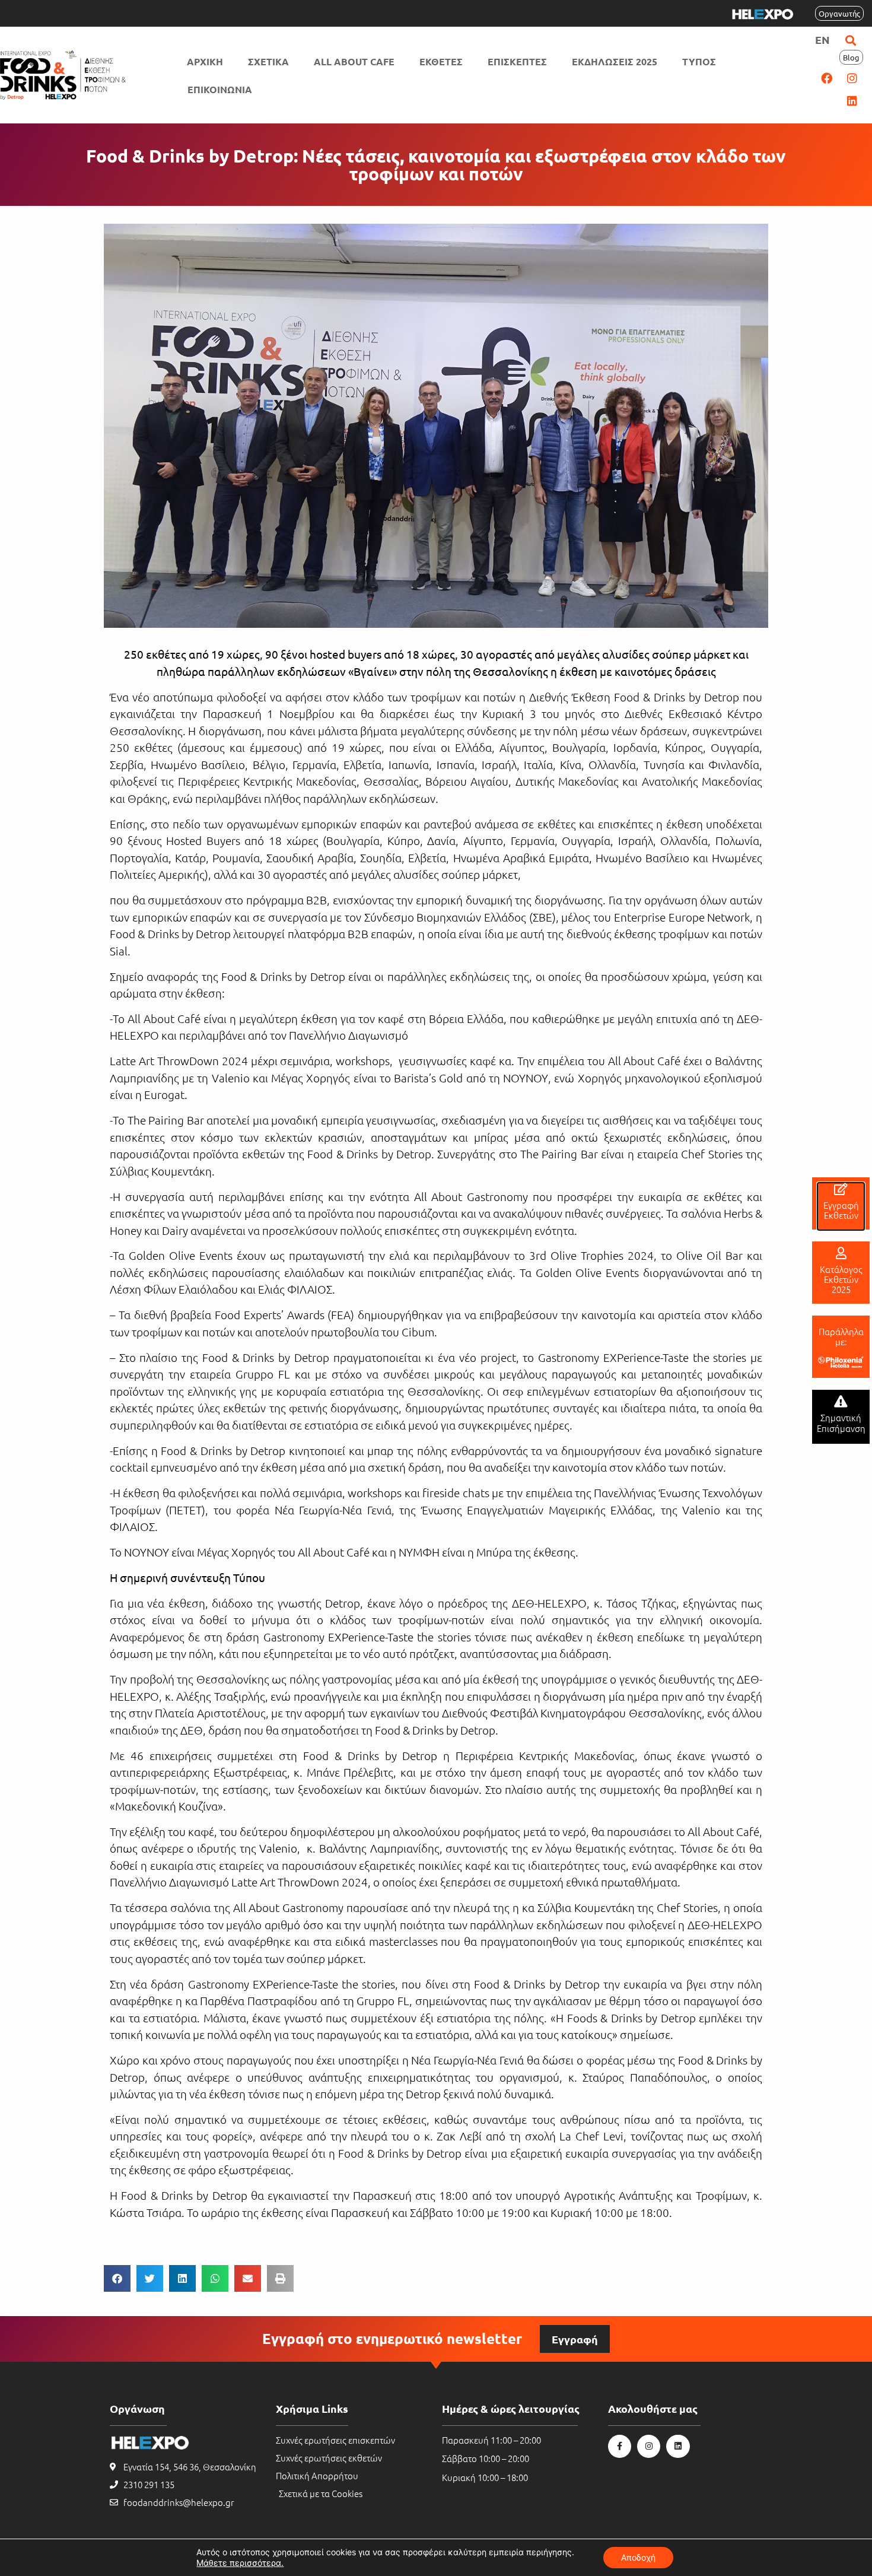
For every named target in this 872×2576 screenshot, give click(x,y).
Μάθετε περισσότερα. (240, 2563)
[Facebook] (826, 78)
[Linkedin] (852, 100)
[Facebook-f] (620, 2446)
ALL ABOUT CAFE (354, 61)
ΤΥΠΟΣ (699, 61)
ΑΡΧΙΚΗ (205, 61)
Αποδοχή (638, 2557)
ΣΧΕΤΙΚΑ (268, 61)
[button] (850, 40)
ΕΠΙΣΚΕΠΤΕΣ (517, 61)
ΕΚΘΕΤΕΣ (441, 61)
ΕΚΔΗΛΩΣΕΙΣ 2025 (615, 61)
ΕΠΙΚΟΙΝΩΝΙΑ (220, 89)
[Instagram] (852, 78)
